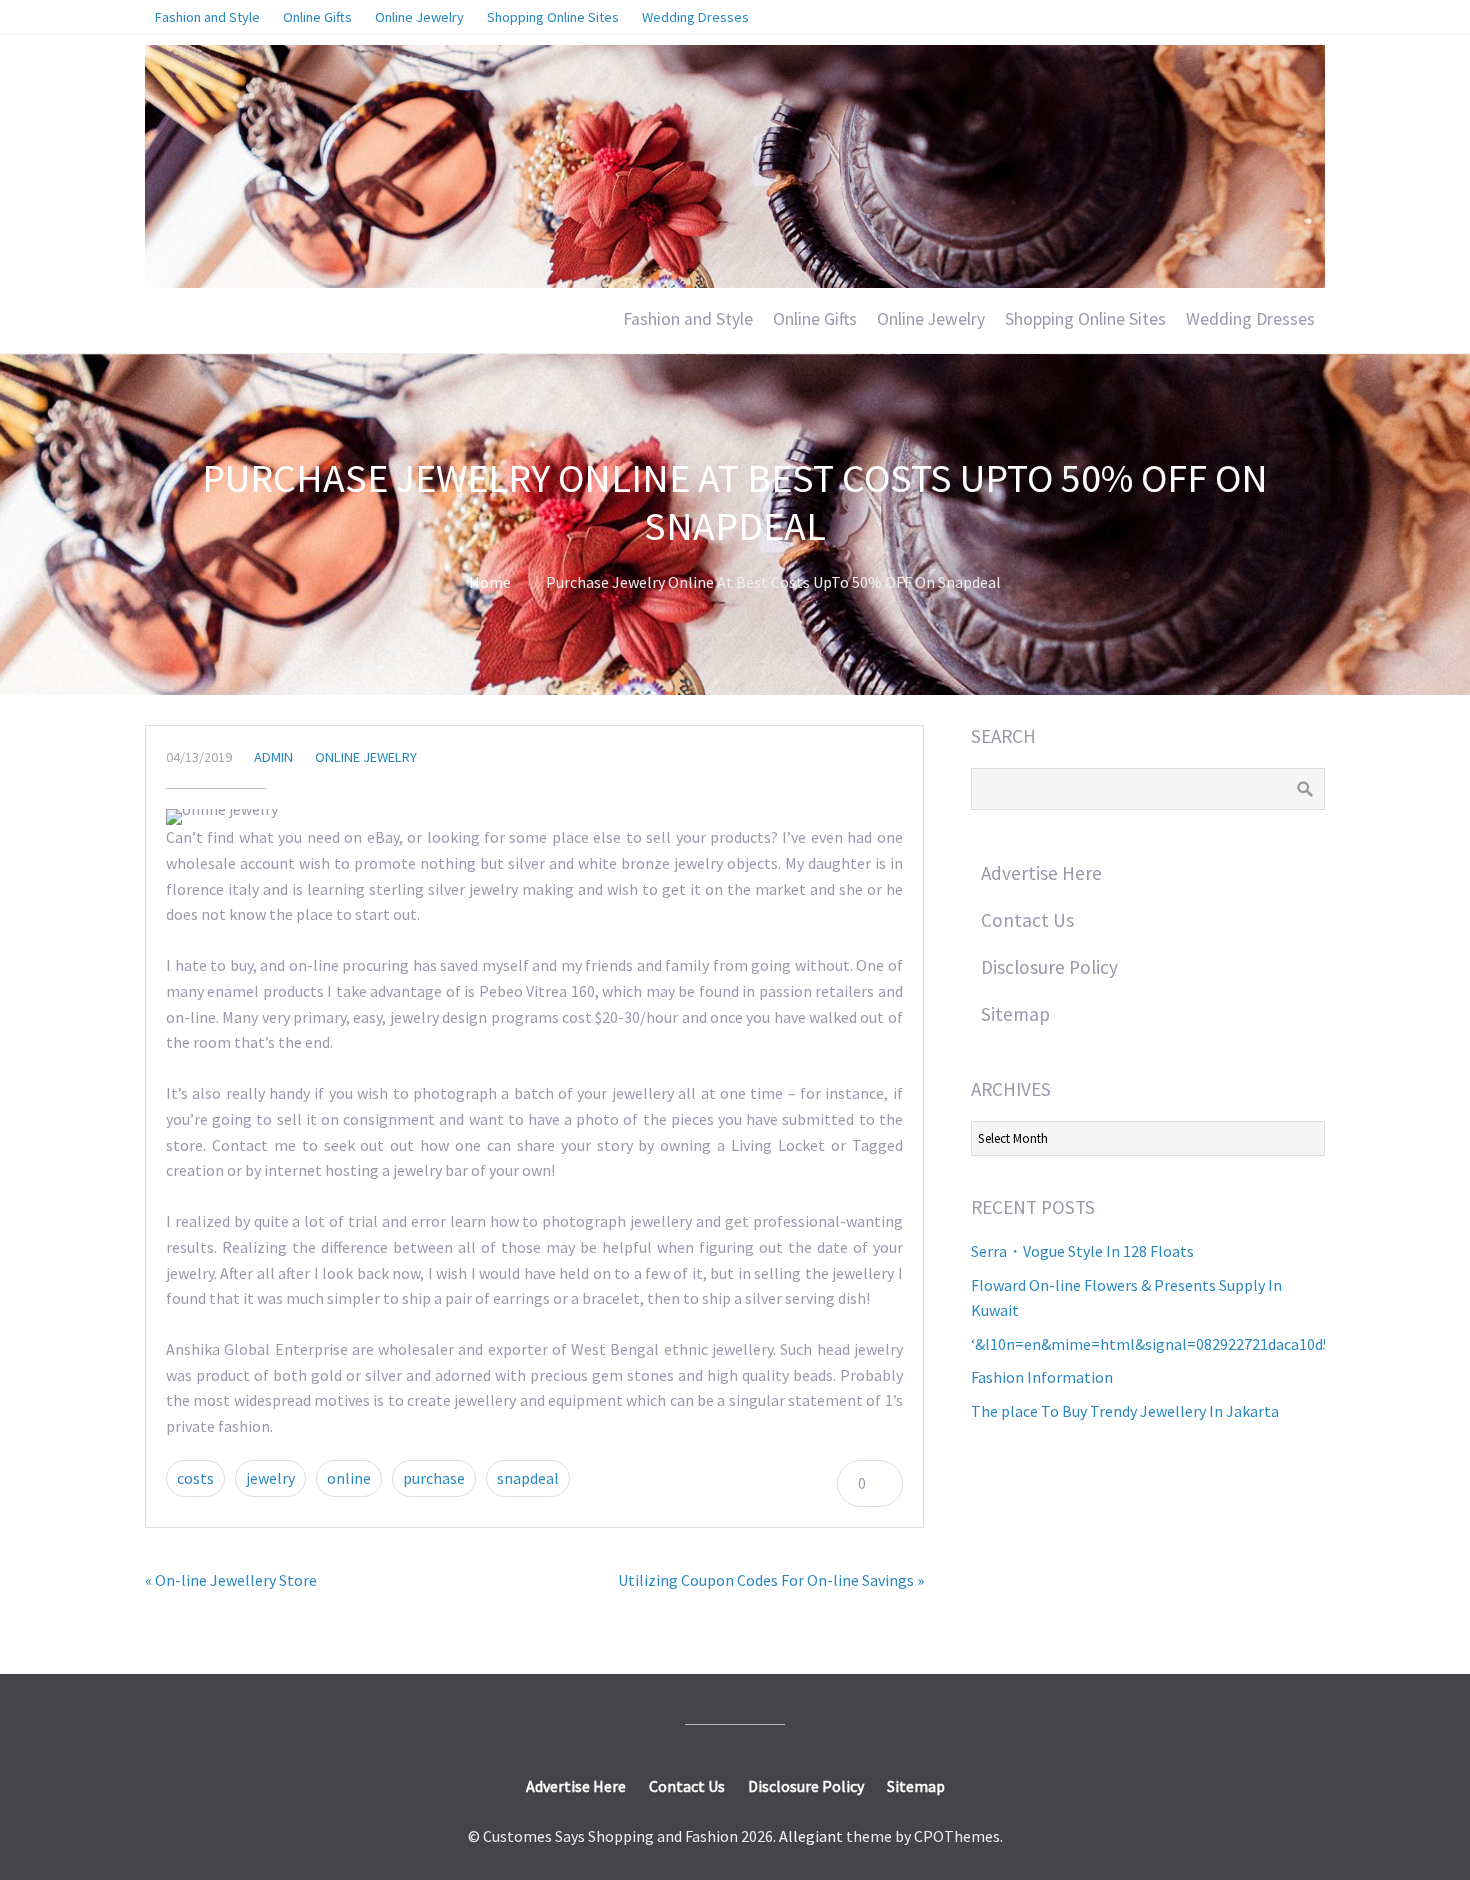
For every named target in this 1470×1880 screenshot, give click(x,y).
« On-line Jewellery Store (231, 1580)
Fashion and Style (688, 319)
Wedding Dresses (1250, 319)
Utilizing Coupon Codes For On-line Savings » (771, 1580)
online (349, 1478)
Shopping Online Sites (1085, 319)
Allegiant (811, 1836)
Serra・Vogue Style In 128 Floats (1082, 1251)
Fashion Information (1042, 1377)
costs (195, 1478)
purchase (434, 1478)
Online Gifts (815, 319)
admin (273, 757)
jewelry (270, 1478)
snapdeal (528, 1478)
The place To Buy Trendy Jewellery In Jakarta (1125, 1411)
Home (490, 582)
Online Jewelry (931, 319)
